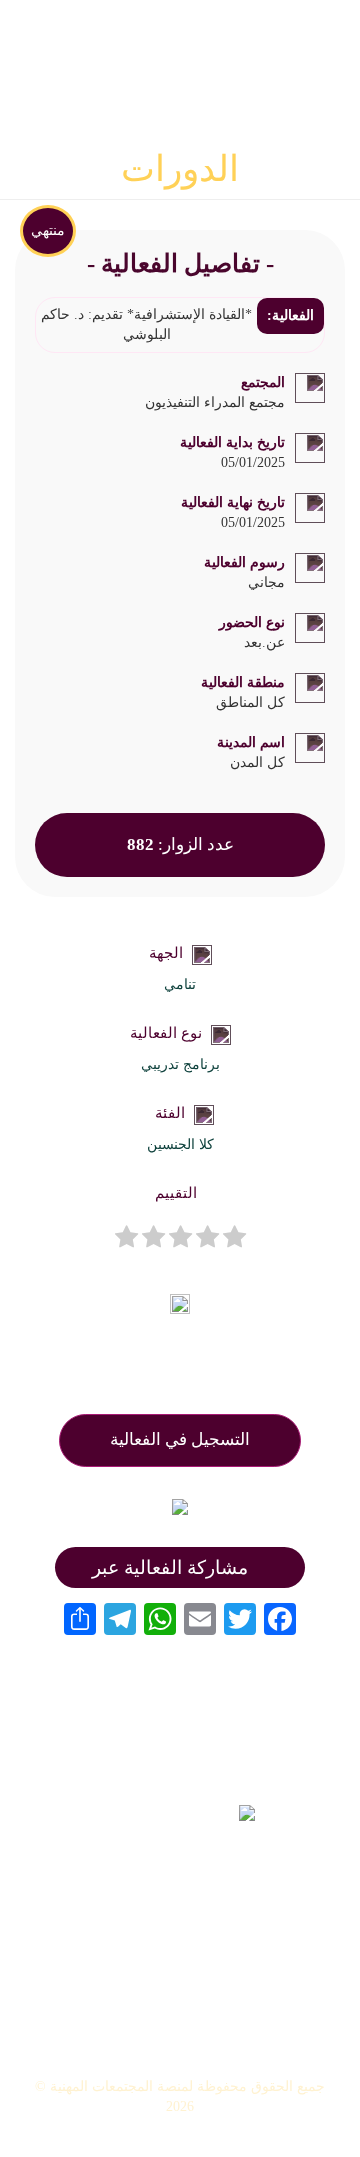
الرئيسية (180, 1885)
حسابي (180, 1999)
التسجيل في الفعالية (180, 1439)
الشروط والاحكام (180, 2028)
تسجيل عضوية (180, 1942)
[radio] (234, 1239)
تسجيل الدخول (180, 1970)
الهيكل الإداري (180, 1913)
